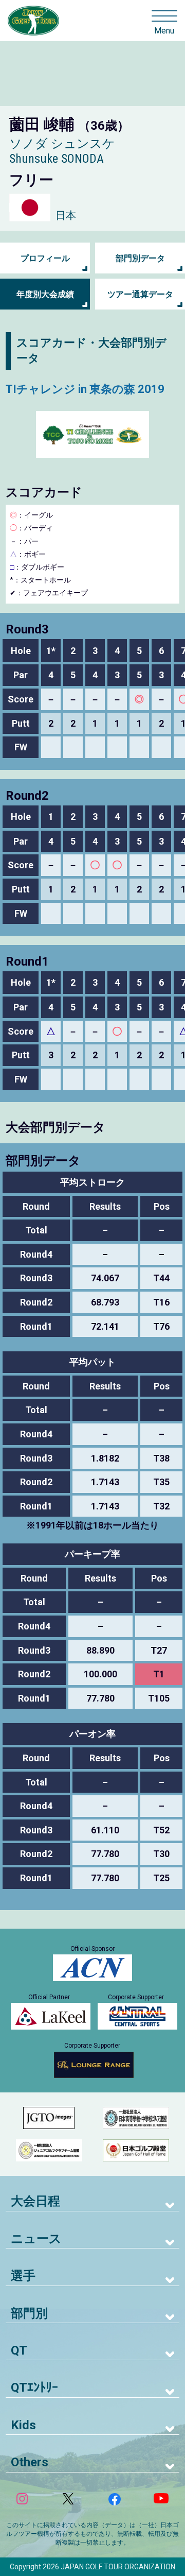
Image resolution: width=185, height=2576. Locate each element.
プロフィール (45, 258)
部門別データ (140, 258)
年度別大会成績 (45, 294)
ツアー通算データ (140, 294)
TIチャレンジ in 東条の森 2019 (85, 389)
